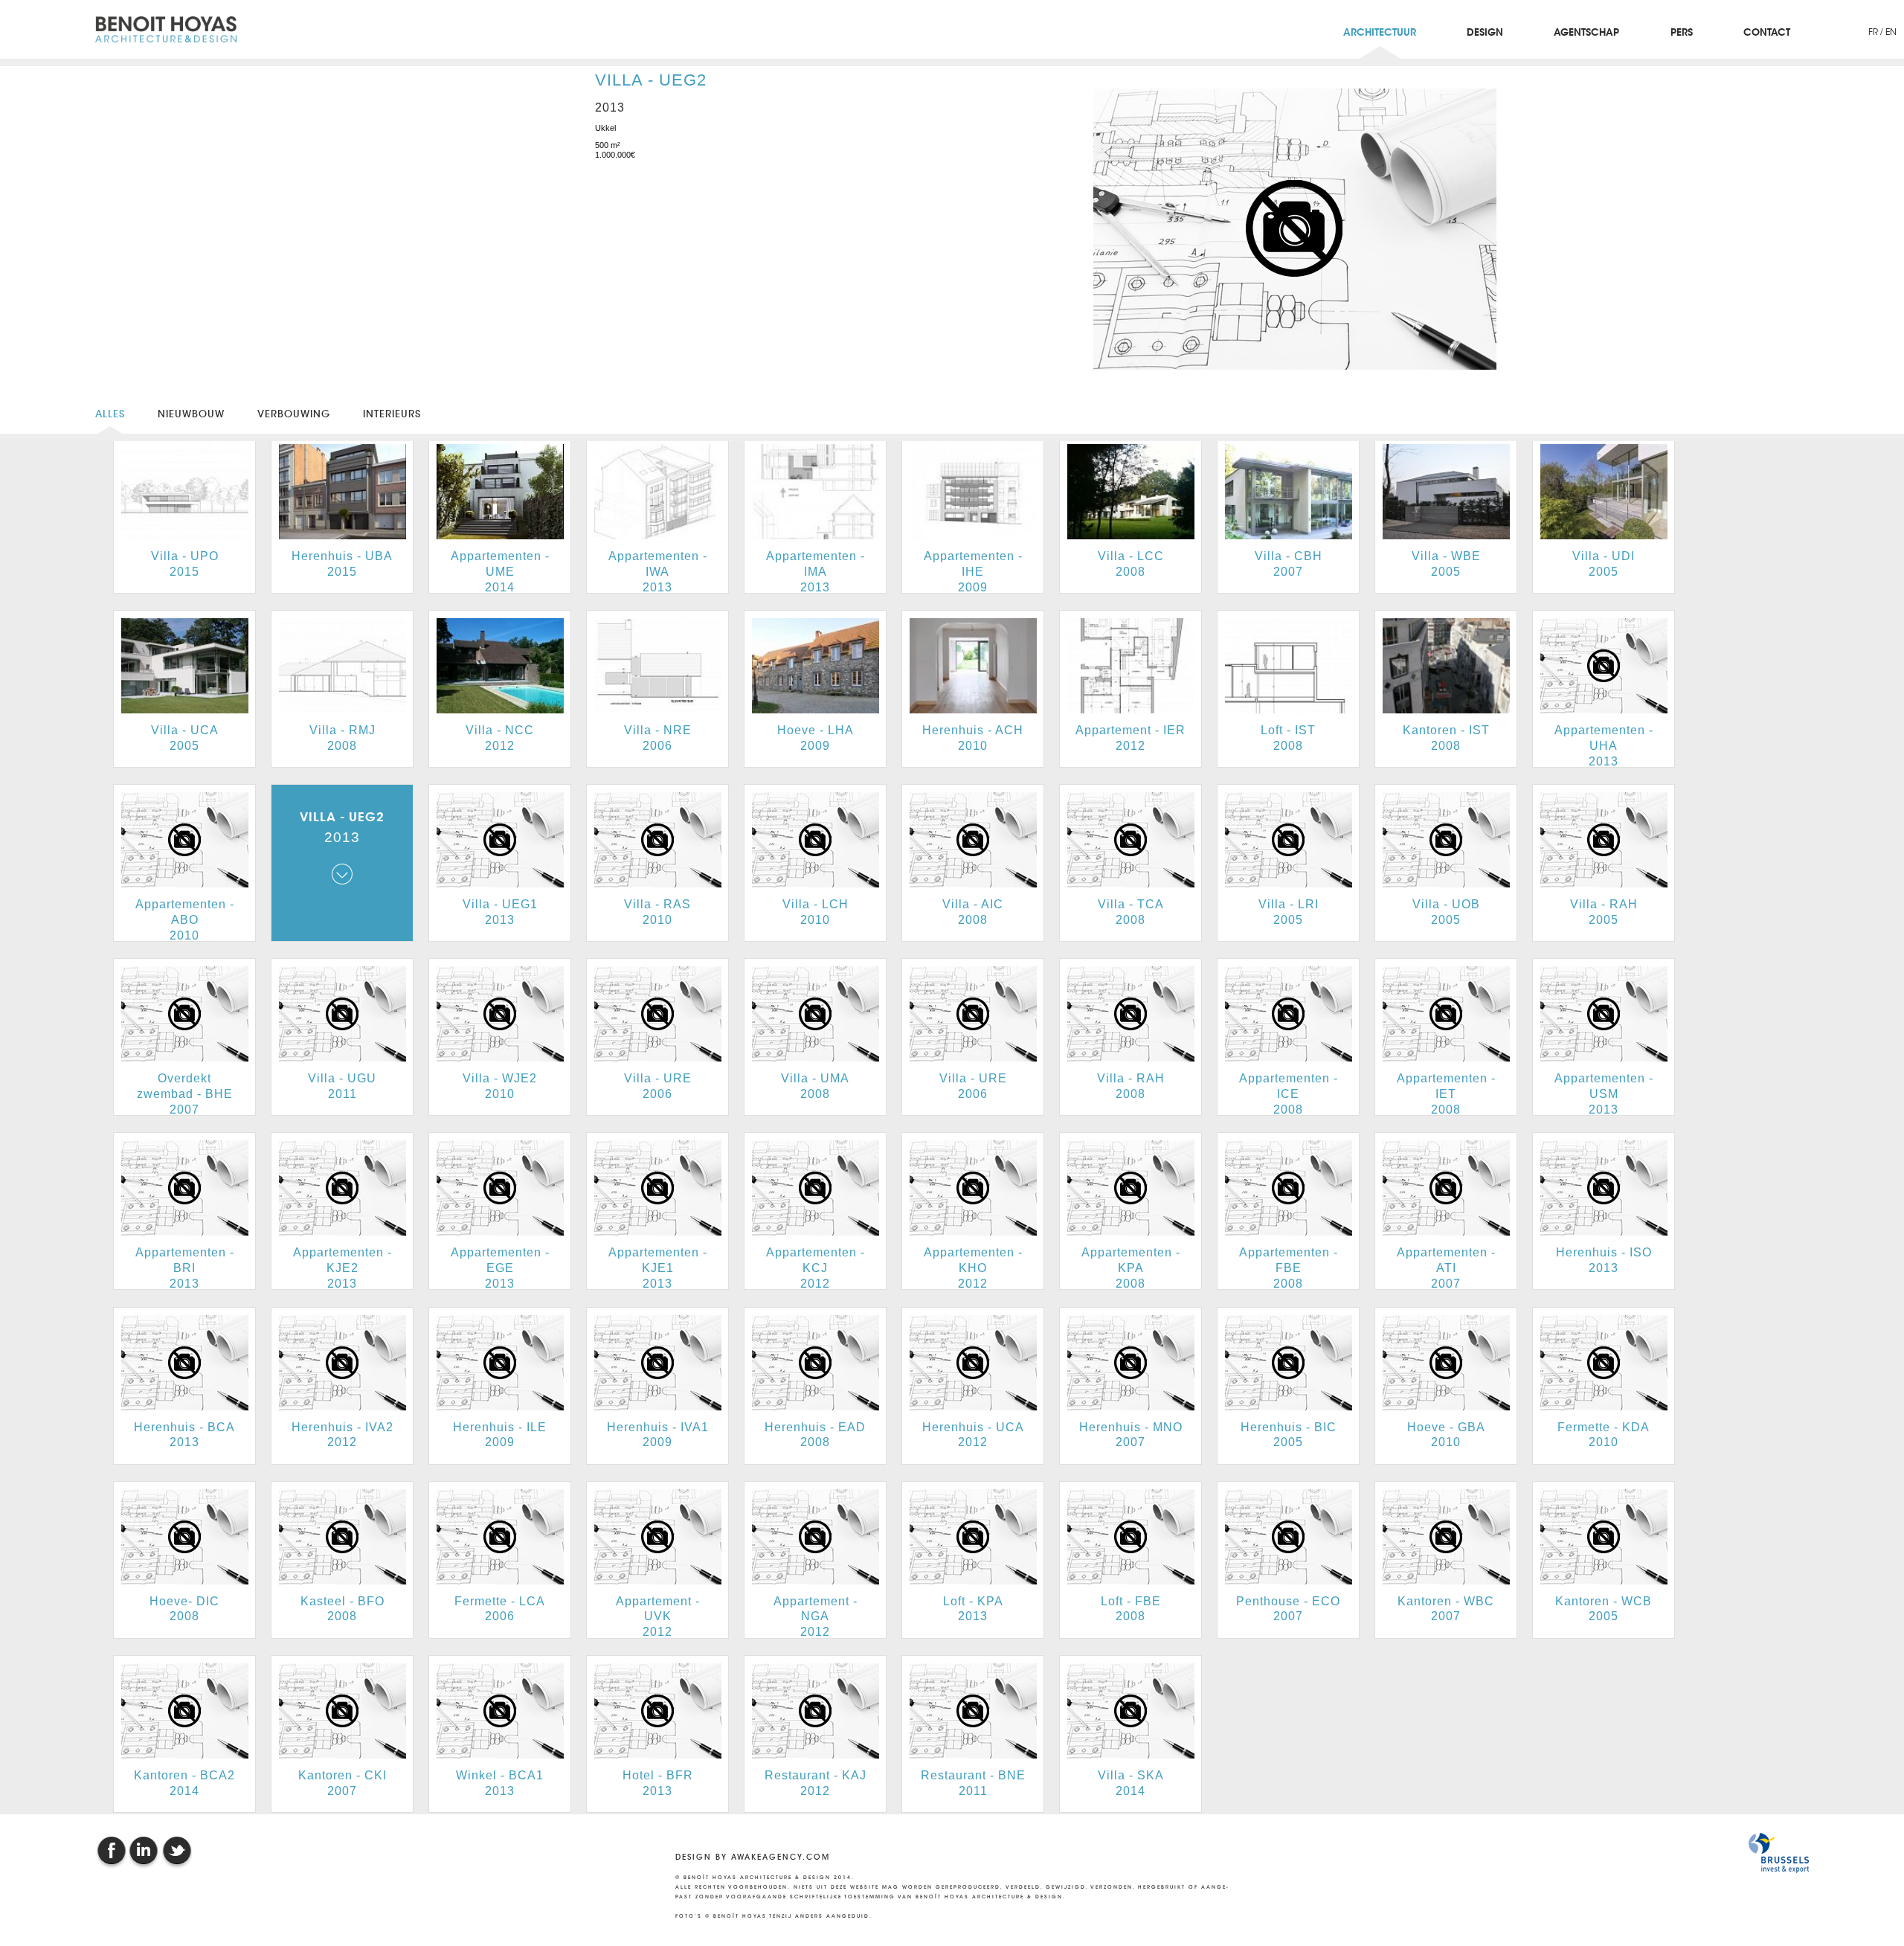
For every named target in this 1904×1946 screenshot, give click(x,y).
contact (1767, 33)
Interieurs (392, 414)
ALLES (110, 414)
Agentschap (1586, 33)
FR (1874, 32)
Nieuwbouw (191, 414)
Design (1485, 33)
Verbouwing (294, 414)
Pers (1682, 33)
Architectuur (1380, 33)
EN (1891, 32)
